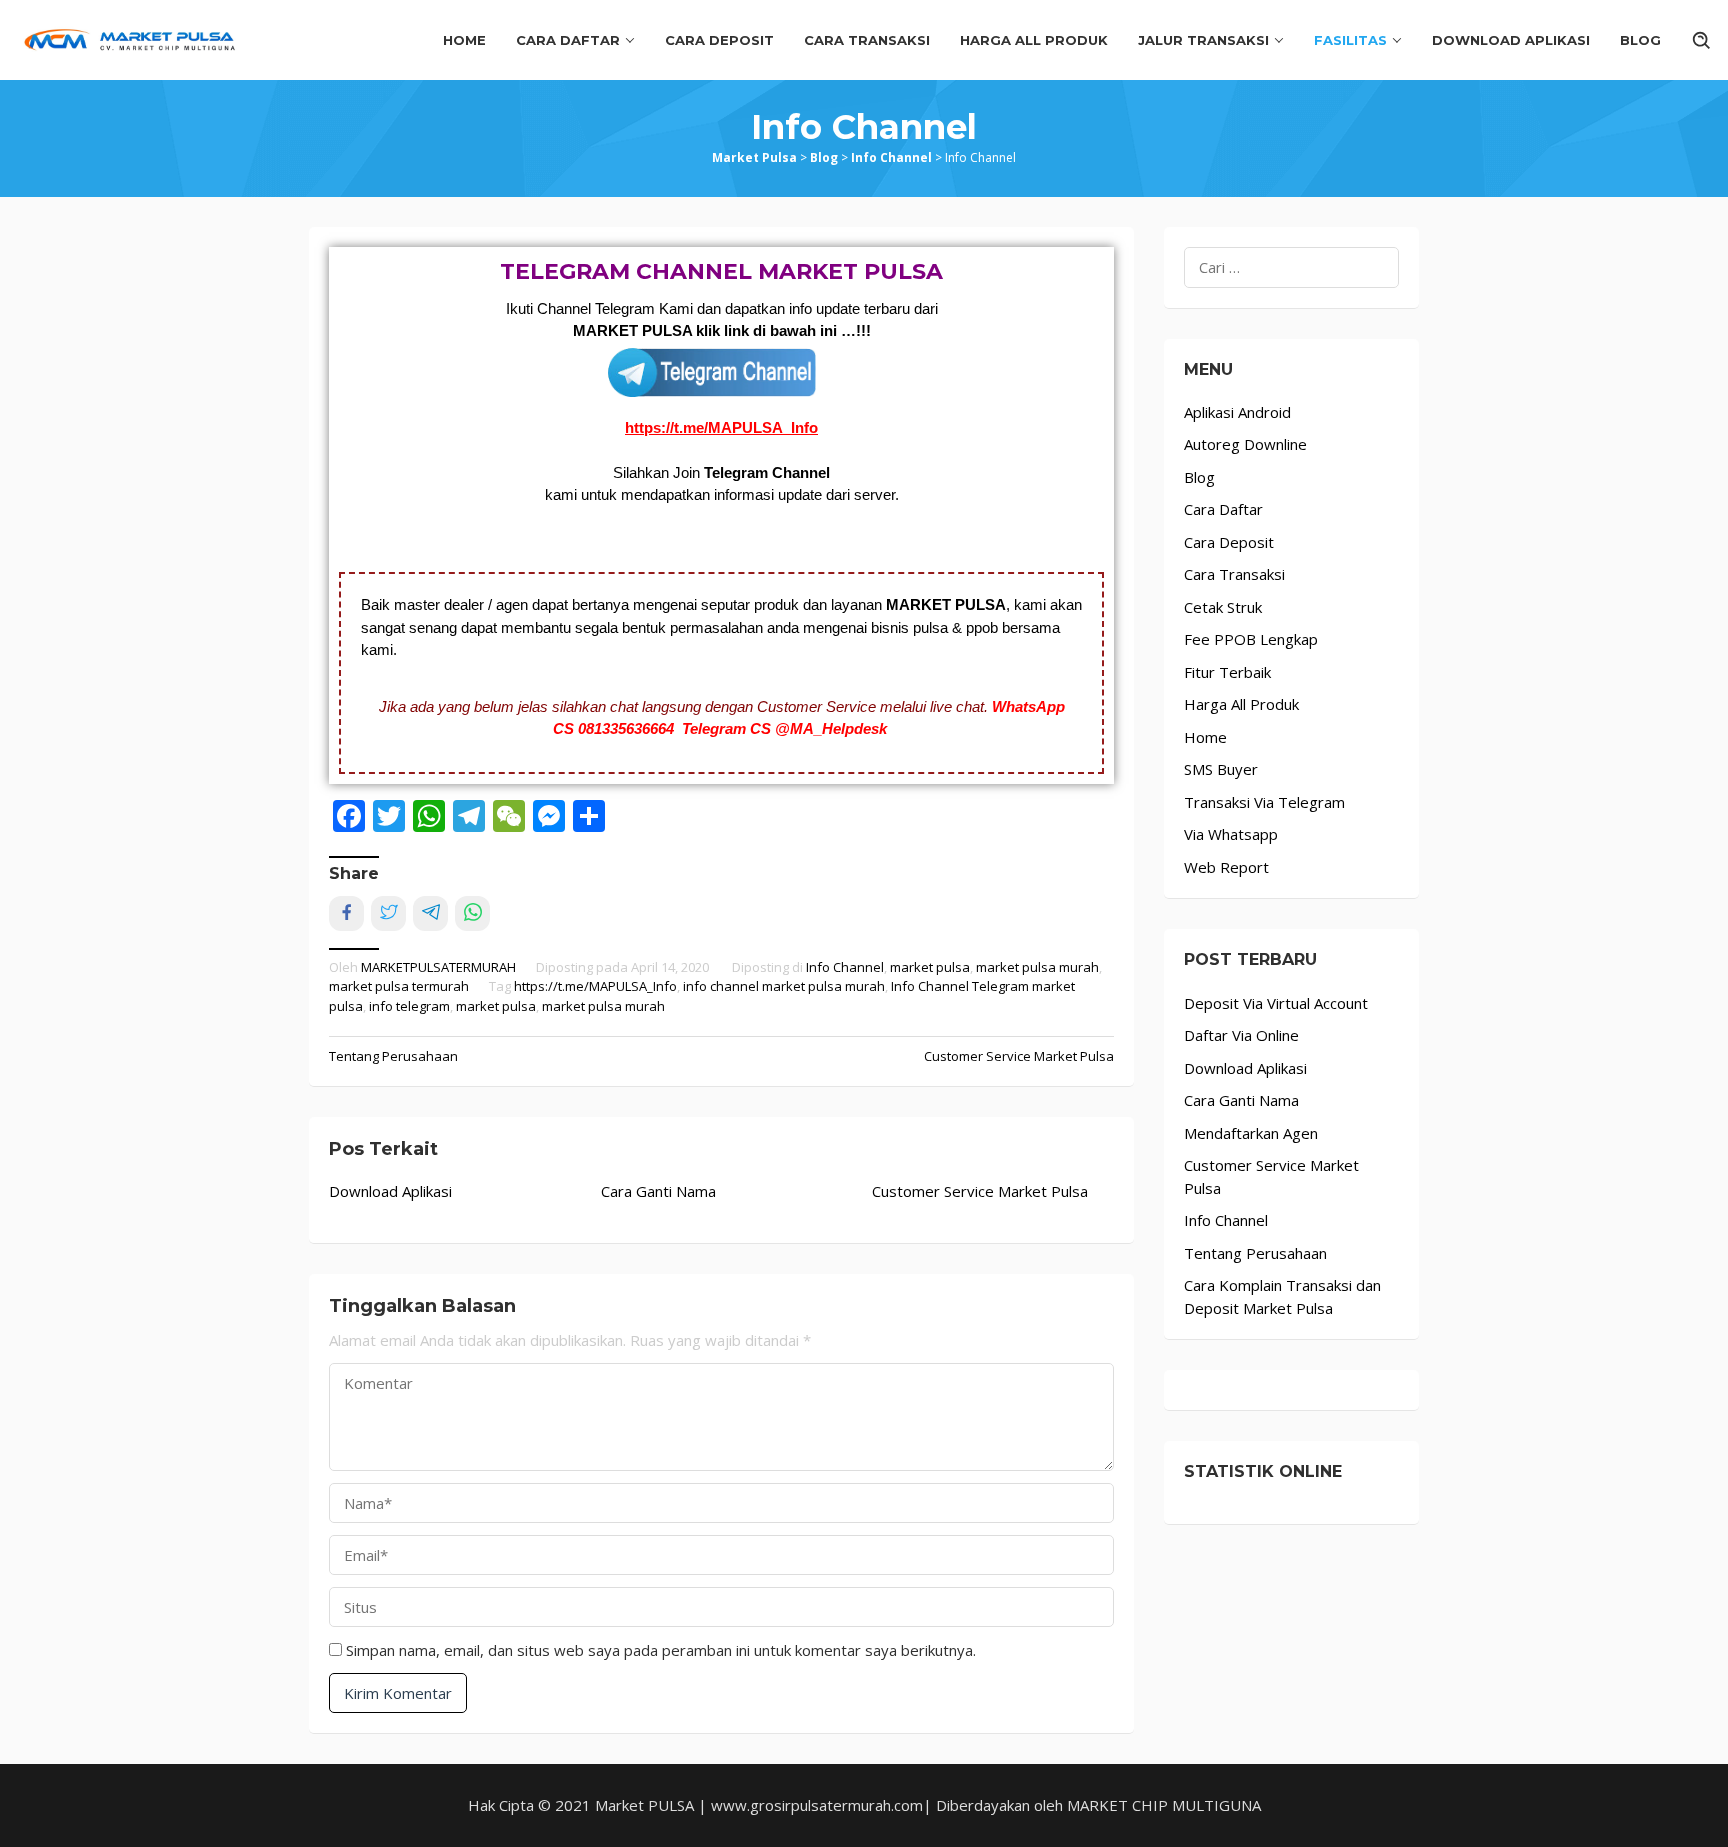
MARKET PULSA (946, 604)
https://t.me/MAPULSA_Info (721, 427)
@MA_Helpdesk (831, 728)
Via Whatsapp (1231, 834)
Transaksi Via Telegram (1264, 802)
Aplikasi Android (1237, 412)
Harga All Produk (1241, 704)
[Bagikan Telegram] (430, 913)
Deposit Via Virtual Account (1276, 1003)
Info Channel (845, 967)
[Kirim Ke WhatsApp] (472, 913)
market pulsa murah (1037, 967)
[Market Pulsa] (132, 38)
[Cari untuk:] (1291, 267)
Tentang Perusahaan (393, 1056)
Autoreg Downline (1245, 444)
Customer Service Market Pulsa (1019, 1056)
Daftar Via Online (1241, 1035)
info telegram (409, 1006)
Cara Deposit (1229, 542)
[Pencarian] (1702, 40)
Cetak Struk (1223, 607)
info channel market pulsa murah (784, 986)
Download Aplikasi (390, 1191)
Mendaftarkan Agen (1251, 1133)
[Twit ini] (388, 913)
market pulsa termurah (399, 986)
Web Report (1226, 867)
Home (1205, 737)
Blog (1199, 477)
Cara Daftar (1223, 509)
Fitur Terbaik (1227, 672)
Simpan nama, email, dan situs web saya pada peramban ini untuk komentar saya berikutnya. (661, 1650)
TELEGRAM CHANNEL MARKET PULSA (721, 271)
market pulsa (930, 967)
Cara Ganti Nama (658, 1191)
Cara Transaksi (1234, 574)
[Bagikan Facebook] (346, 913)
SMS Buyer (1221, 769)
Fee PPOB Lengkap (1251, 639)
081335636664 (630, 728)
